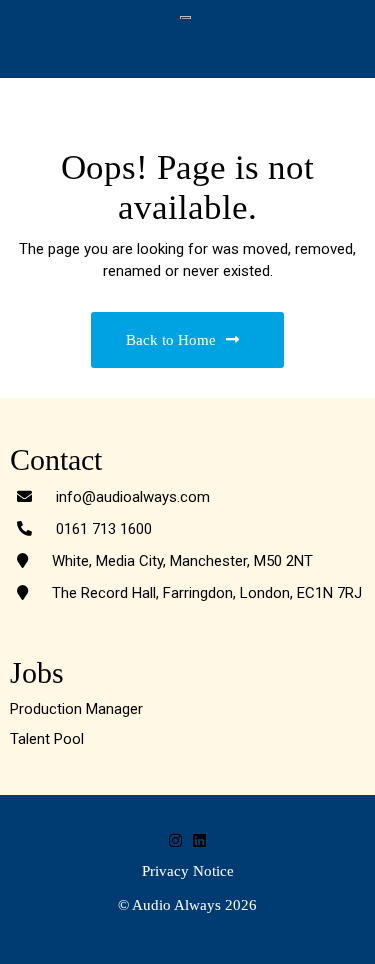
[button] (188, 55)
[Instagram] (175, 840)
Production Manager (76, 709)
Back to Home (171, 340)
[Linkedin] (199, 840)
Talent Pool (47, 739)
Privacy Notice (188, 871)
